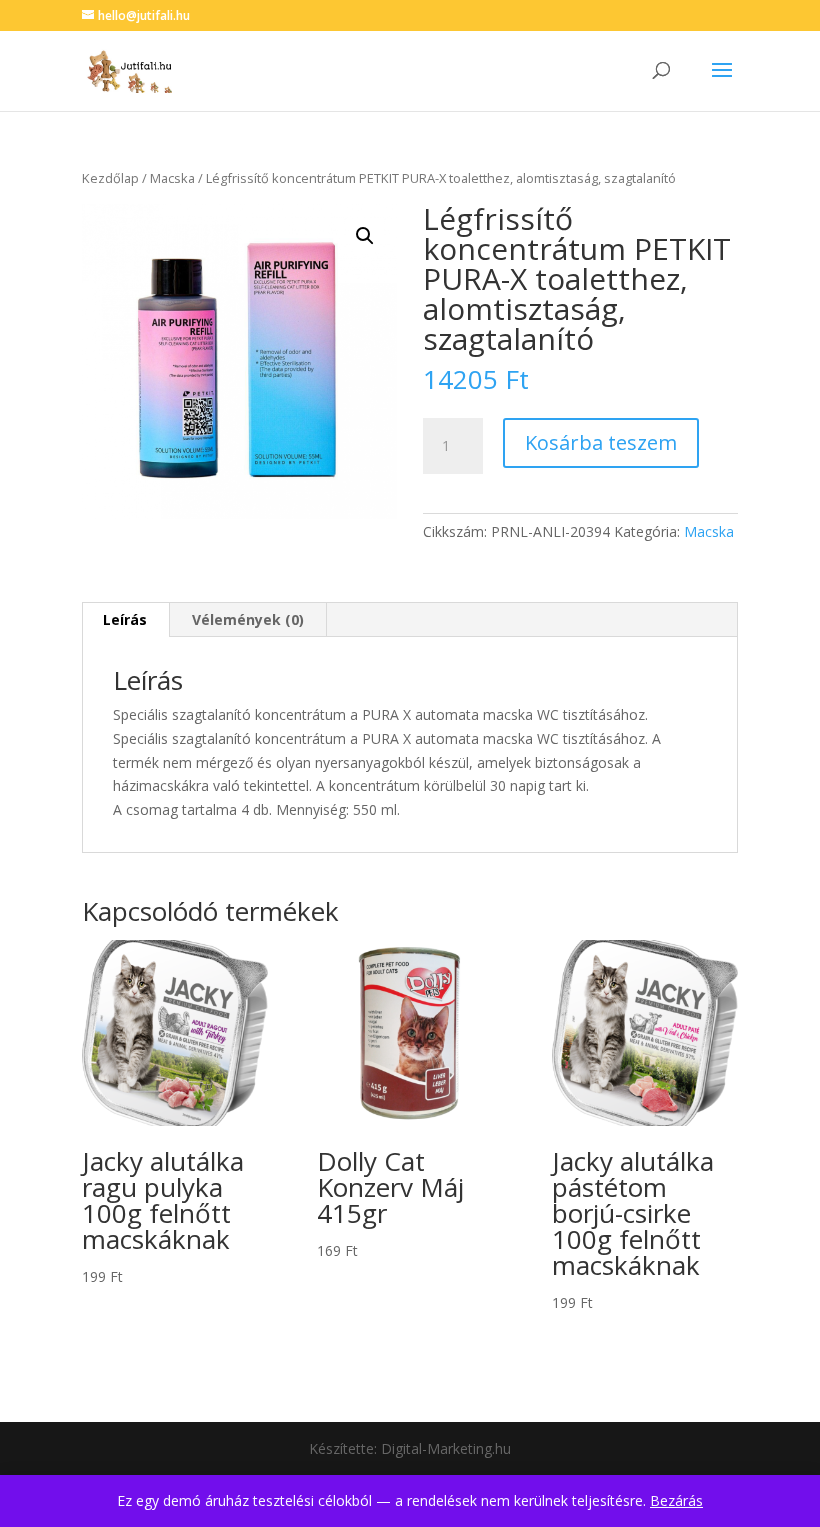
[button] (365, 236)
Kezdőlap (110, 178)
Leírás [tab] (125, 619)
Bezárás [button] (676, 1500)
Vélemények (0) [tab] (248, 619)
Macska (172, 178)
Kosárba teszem (601, 442)
